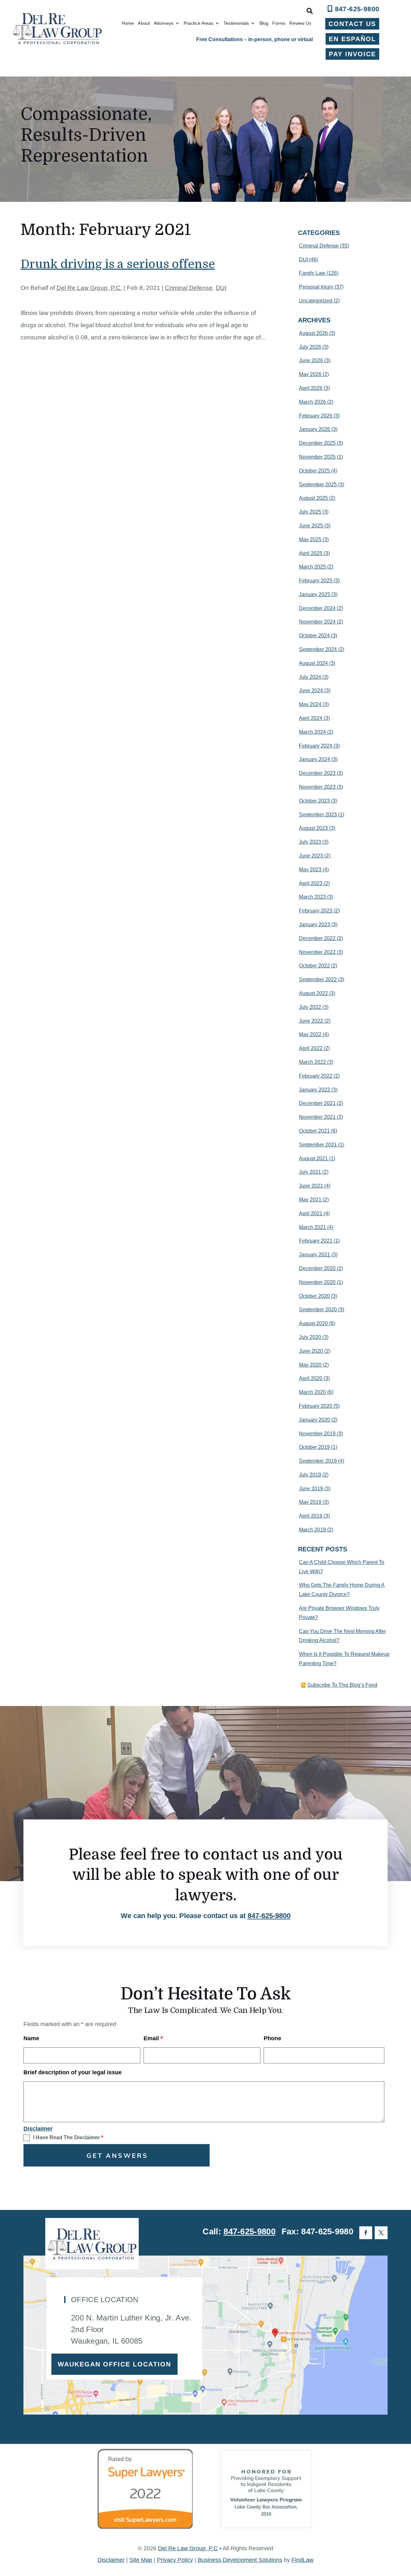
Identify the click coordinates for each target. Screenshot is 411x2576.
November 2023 (317, 787)
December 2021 (317, 1103)
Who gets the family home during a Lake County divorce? (342, 1590)
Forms (279, 23)
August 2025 (313, 498)
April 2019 (311, 1516)
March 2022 (312, 1062)
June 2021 (311, 1186)
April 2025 (311, 553)
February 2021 (316, 1241)
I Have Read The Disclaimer (68, 2137)
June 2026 (311, 360)
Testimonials (236, 23)
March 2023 (312, 897)
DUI (221, 288)
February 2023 (316, 911)
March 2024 (312, 732)
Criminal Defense (189, 288)
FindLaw (302, 2560)
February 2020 (316, 1406)
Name (31, 2038)
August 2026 (313, 333)
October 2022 (314, 966)
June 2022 (311, 1021)
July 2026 (310, 347)
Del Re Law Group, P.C (188, 2548)
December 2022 (317, 938)
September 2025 (318, 485)
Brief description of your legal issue (73, 2072)
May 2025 (310, 539)
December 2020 (317, 1268)
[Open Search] (310, 11)
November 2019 (317, 1434)
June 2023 (311, 856)
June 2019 (311, 1489)
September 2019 (318, 1461)
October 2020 (314, 1296)
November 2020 (317, 1282)
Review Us (300, 23)
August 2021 (313, 1158)
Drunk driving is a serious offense (118, 264)
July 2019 (310, 1475)
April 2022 (311, 1048)
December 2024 (317, 608)
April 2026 (311, 388)
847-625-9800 (357, 9)
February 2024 (316, 746)
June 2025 (311, 526)
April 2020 (311, 1378)
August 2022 (313, 993)
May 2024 (310, 704)
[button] (405, 2529)
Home (128, 23)
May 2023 (310, 870)
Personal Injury (316, 287)
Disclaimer (38, 2129)
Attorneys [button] (164, 23)
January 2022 (315, 1090)
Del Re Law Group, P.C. (89, 288)
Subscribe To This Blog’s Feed (342, 1685)
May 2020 (310, 1365)
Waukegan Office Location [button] (114, 2364)
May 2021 (310, 1200)
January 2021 (315, 1255)
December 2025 (317, 443)
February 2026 (316, 416)
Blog (264, 23)
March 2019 (312, 1530)
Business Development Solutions (240, 2560)
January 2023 (315, 924)
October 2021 (314, 1131)
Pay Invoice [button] (352, 54)
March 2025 (312, 567)
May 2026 (310, 374)
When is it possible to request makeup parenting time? (344, 1659)
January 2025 (315, 594)
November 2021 (317, 1117)
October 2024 (314, 636)
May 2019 (310, 1502)
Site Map (141, 2560)
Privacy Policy (175, 2560)
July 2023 (310, 842)
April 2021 (311, 1213)
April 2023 (311, 883)
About (144, 23)
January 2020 (315, 1420)
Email (153, 2038)
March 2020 (312, 1392)
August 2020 (313, 1323)
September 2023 (318, 815)
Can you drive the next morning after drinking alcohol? (342, 1636)
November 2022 (317, 952)
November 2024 (317, 622)
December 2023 (317, 773)
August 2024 (313, 663)
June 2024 (311, 691)
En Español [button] (352, 39)
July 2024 (310, 677)
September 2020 (318, 1310)
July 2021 (310, 1172)
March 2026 (312, 402)
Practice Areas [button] (198, 23)
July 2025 (310, 512)
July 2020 (310, 1337)
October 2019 (314, 1447)
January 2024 (315, 759)
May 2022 (310, 1034)
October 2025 (314, 471)
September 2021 (318, 1145)
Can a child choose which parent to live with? (342, 1567)
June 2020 (311, 1351)
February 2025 (316, 581)
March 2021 (312, 1227)
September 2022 (318, 979)
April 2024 (311, 718)
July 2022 (310, 1007)
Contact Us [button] (352, 24)
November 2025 (317, 457)
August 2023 (313, 828)
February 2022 (316, 1076)
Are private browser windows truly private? (339, 1613)
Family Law (312, 273)
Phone (272, 2038)
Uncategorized (316, 301)
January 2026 (315, 429)
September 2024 (318, 649)
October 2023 (314, 801)
